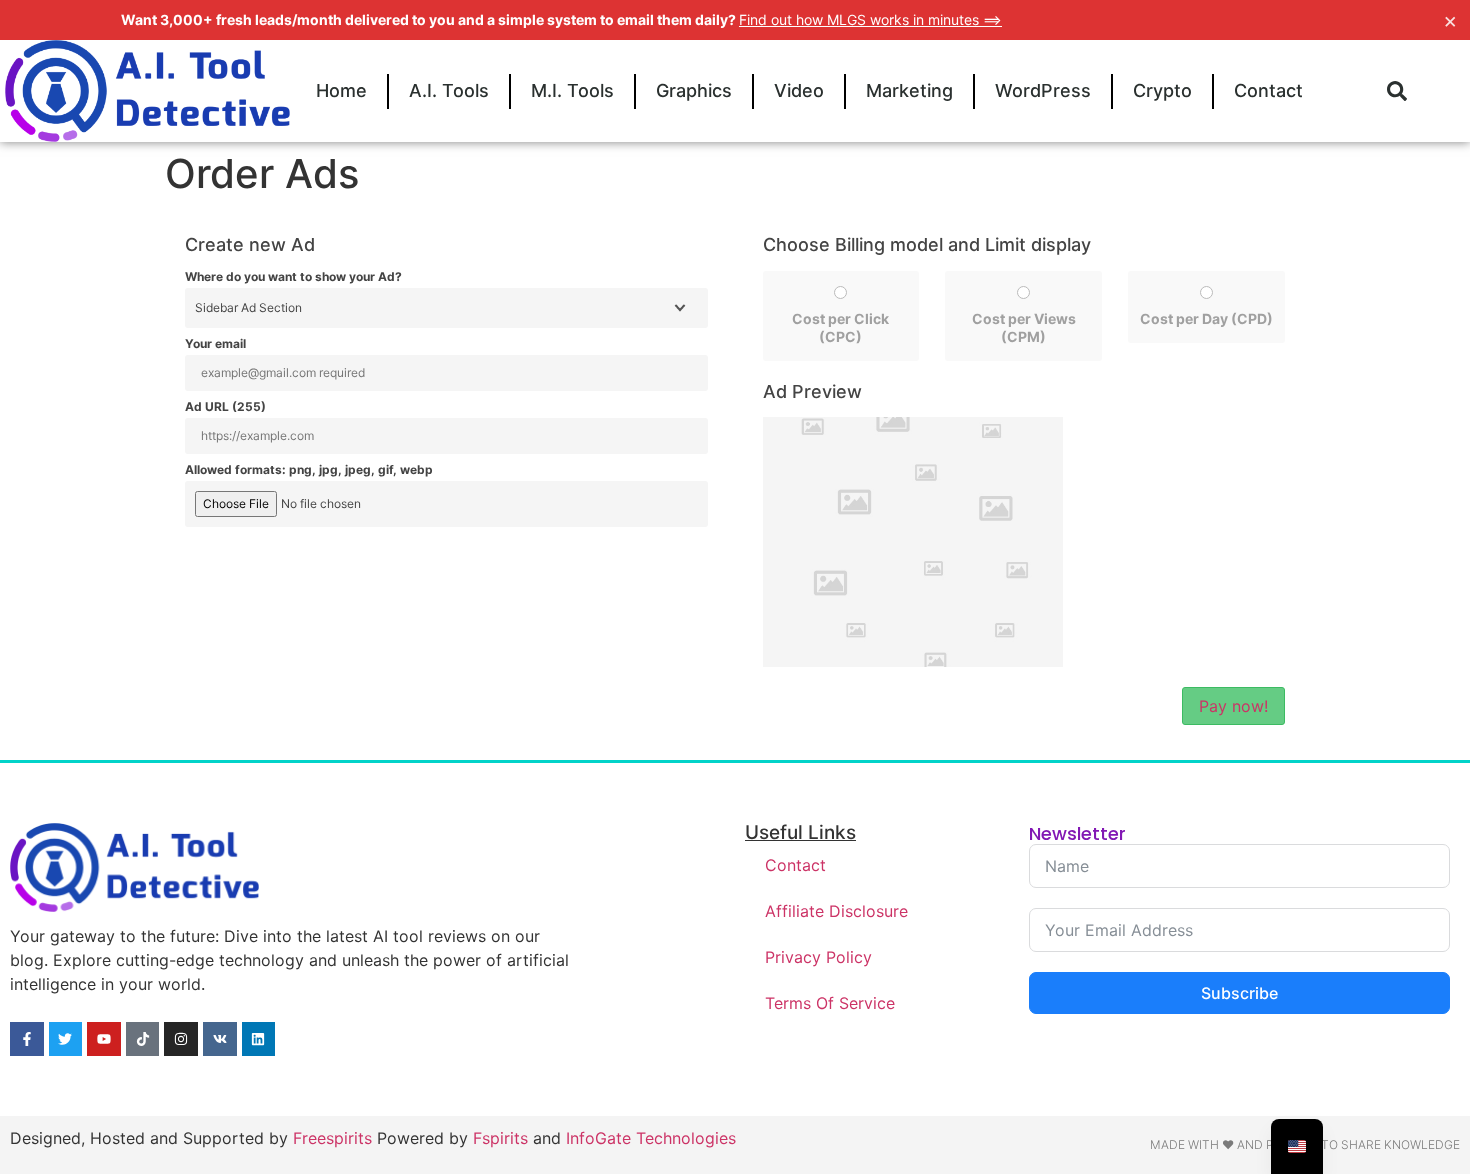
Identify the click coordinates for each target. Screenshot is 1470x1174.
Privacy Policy (818, 957)
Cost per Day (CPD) (1206, 318)
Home (341, 90)
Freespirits (332, 1138)
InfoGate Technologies (651, 1138)
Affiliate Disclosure (836, 911)
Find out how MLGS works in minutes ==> (870, 19)
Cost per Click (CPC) (840, 327)
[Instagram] (181, 1039)
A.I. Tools (449, 90)
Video (799, 90)
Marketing (909, 90)
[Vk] (220, 1039)
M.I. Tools (572, 90)
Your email (215, 344)
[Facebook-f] (27, 1039)
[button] (1397, 91)
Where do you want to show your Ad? (293, 277)
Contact (1268, 90)
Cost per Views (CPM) (1024, 327)
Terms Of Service (830, 1003)
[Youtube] (104, 1039)
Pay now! (1233, 706)
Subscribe (1239, 993)
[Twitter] (66, 1039)
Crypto (1162, 90)
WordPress (1043, 90)
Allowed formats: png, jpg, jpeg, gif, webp (309, 470)
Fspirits (500, 1138)
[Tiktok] (143, 1039)
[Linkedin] (259, 1039)
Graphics (694, 90)
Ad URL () (225, 407)
